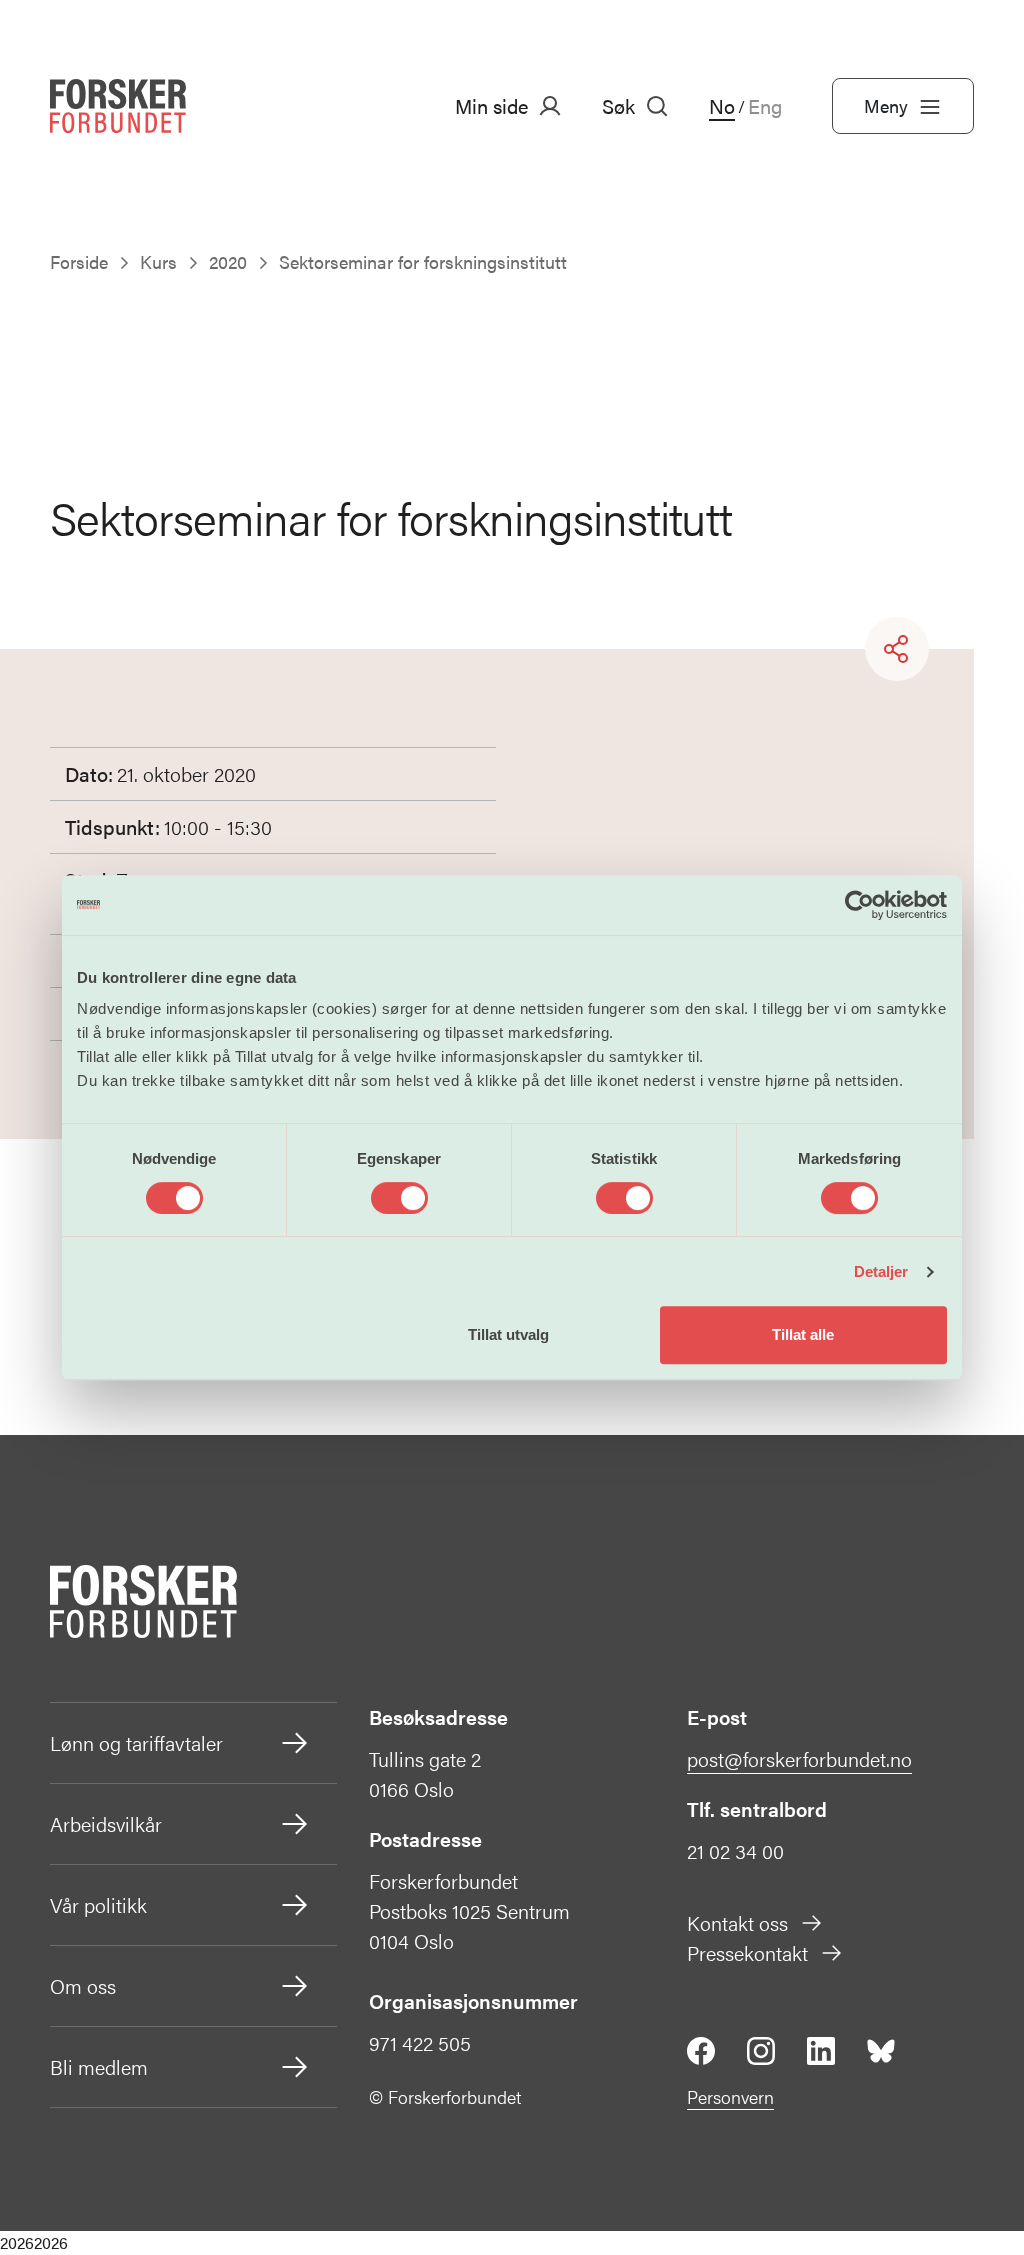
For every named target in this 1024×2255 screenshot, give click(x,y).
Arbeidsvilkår (106, 1823)
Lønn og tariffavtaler (136, 1742)
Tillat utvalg (508, 1334)
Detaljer (881, 1271)
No (722, 106)
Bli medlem (99, 2066)
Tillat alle (803, 1334)
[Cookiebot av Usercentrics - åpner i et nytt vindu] (859, 905)
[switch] (399, 1198)
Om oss (83, 1985)
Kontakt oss (737, 1922)
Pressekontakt (747, 1952)
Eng (765, 106)
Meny (886, 105)
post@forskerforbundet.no (799, 1758)
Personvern (730, 2096)
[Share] (897, 649)
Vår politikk (98, 1904)
